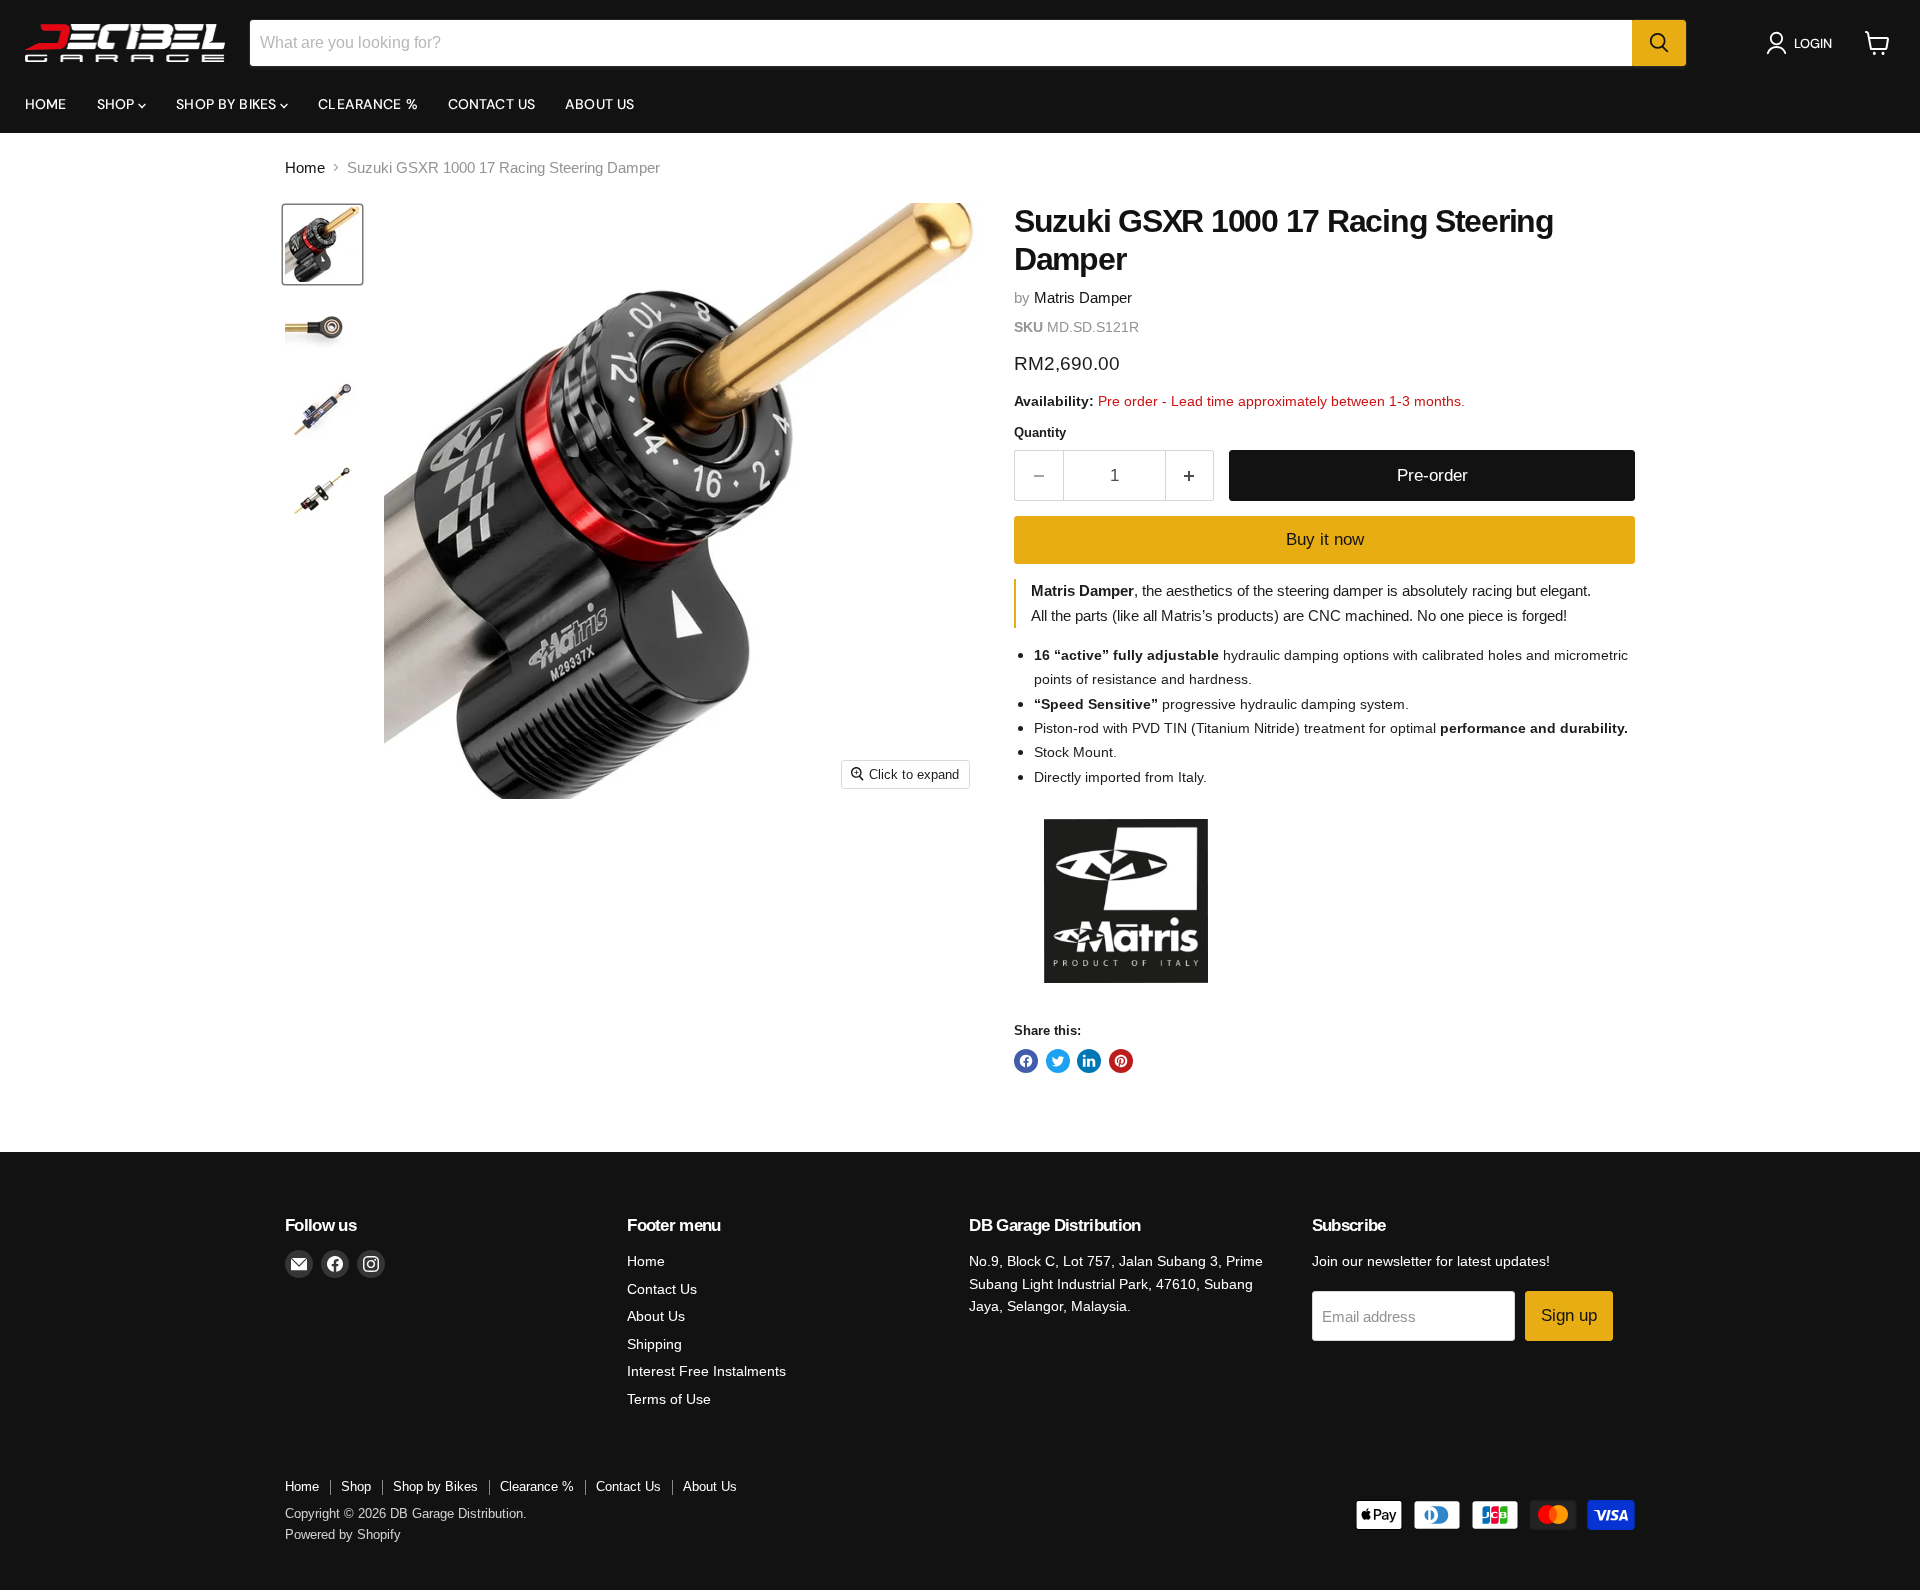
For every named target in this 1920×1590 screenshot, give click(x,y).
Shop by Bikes (228, 104)
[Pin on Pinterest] (1121, 1061)
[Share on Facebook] (1026, 1061)
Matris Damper (1083, 297)
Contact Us (491, 104)
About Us (599, 104)
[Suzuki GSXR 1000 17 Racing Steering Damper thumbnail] (322, 244)
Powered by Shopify (343, 1534)
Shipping (654, 1344)
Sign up (1569, 1315)
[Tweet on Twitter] (1058, 1061)
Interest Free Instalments (706, 1371)
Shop (118, 104)
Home (46, 104)
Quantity (1040, 432)
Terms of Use (669, 1399)
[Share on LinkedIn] (1089, 1061)
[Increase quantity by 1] (1190, 475)
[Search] (1659, 43)
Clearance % (368, 104)
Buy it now (1325, 539)
